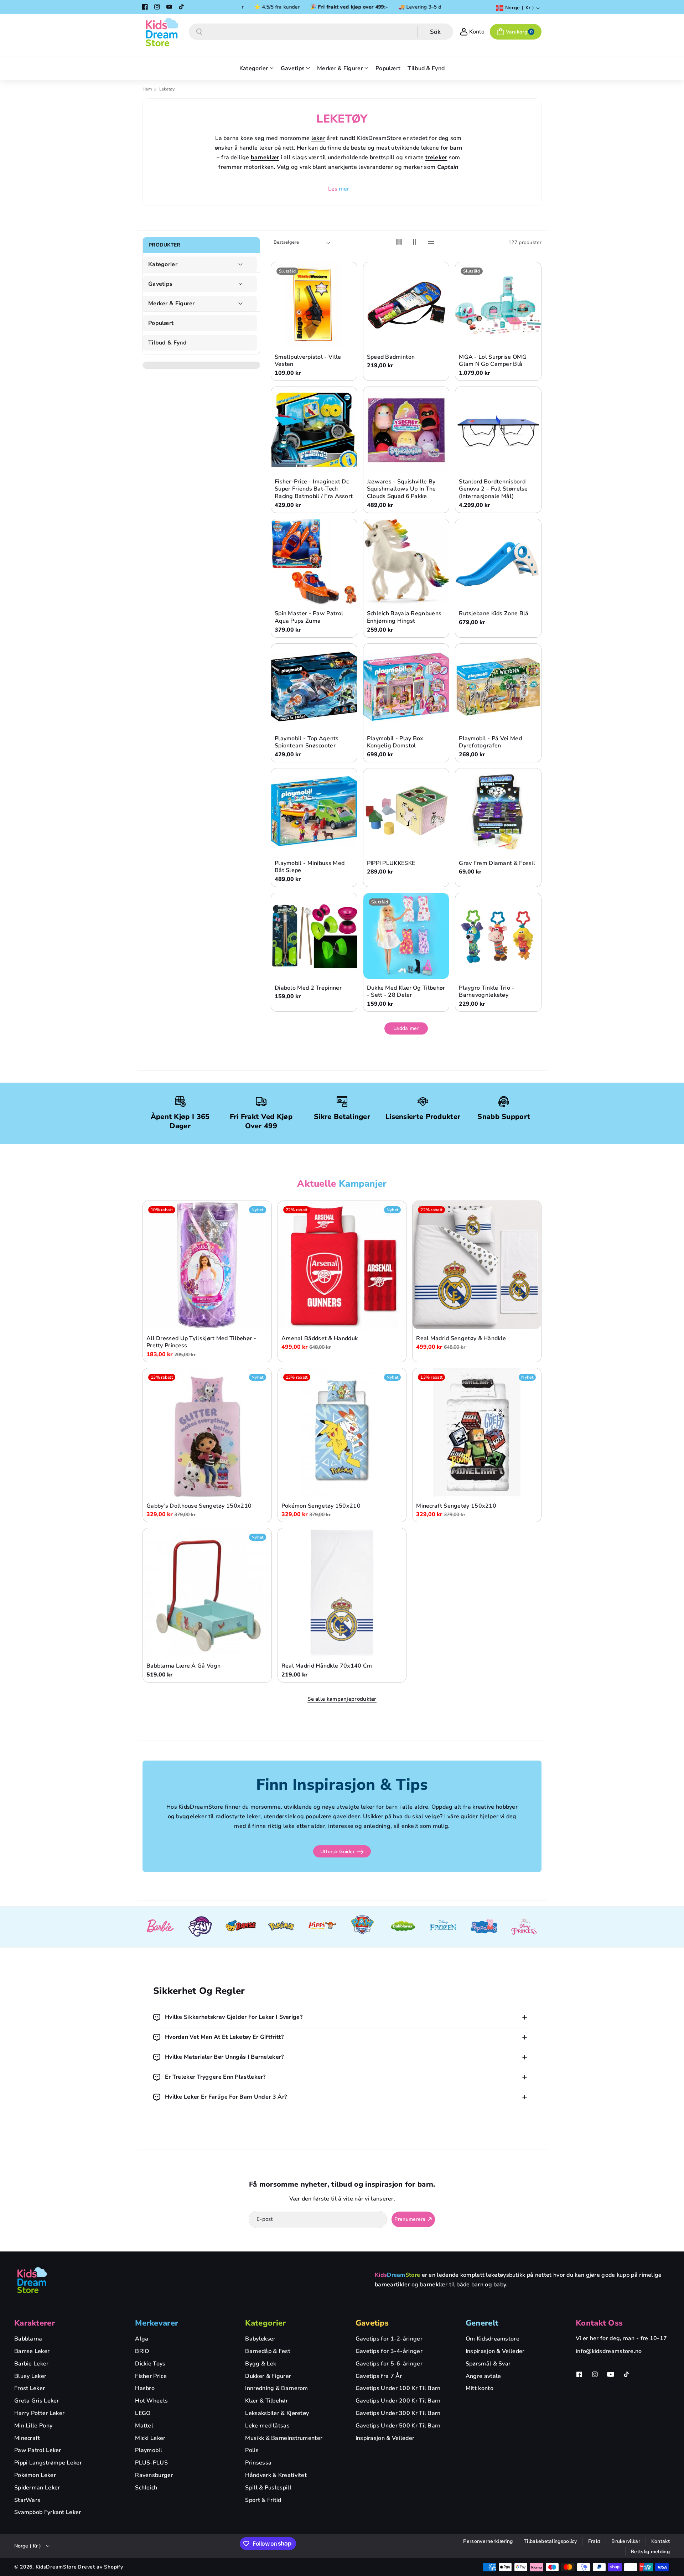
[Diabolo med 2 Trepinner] (314, 936)
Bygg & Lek (261, 2364)
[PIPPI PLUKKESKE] (406, 811)
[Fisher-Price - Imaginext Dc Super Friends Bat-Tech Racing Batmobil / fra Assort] (314, 430)
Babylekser (260, 2339)
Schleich (146, 2488)
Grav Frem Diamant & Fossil (497, 863)
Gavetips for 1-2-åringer (389, 2339)
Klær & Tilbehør (266, 2401)
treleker (436, 157)
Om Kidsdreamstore (493, 2339)
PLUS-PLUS (151, 2463)
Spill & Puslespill (268, 2488)
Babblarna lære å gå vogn (183, 1666)
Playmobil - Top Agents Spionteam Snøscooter (307, 742)
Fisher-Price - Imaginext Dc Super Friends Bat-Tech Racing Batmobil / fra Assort (314, 489)
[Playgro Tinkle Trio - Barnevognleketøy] (498, 936)
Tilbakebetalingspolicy (550, 2541)
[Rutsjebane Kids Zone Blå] (498, 562)
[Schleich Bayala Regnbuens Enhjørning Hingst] (406, 562)
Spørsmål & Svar (488, 2364)
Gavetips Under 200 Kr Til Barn (398, 2401)
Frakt (594, 2541)
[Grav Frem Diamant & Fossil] (498, 811)
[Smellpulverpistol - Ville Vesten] (314, 305)
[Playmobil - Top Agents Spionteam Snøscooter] (314, 687)
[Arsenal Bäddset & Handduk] (342, 1265)
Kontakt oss (599, 2323)
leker (318, 138)
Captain (448, 167)
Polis (252, 2450)
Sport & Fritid (263, 2500)
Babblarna (28, 2339)
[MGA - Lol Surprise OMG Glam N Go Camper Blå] (498, 305)
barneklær (265, 157)
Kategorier (163, 265)
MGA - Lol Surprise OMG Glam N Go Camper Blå (493, 361)
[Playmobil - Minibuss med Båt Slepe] (314, 811)
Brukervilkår (626, 2541)
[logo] (32, 2280)
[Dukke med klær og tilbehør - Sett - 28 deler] (406, 936)
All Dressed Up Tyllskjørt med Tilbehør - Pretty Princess (201, 1342)
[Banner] (160, 1927)
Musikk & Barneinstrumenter (284, 2438)
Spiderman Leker (37, 2488)
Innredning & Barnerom (276, 2388)
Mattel (144, 2426)
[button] (516, 32)
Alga (142, 2339)
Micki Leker (150, 2438)
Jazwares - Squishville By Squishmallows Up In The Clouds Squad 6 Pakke (401, 489)
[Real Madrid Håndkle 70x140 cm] (342, 1593)
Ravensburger (154, 2475)
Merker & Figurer (172, 304)
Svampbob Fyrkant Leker (48, 2512)
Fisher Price (151, 2376)
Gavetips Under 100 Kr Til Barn (398, 2388)
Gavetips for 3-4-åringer (389, 2351)
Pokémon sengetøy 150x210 (321, 1506)
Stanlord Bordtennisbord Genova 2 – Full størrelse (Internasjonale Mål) (493, 489)
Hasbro (145, 2388)
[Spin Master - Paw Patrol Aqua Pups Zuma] (314, 562)
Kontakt (660, 2541)
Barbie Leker (32, 2364)
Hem (147, 89)
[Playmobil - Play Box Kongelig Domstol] (406, 687)
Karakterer (35, 2323)
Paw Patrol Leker (38, 2450)
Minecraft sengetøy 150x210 (456, 1506)
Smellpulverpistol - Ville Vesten (308, 361)
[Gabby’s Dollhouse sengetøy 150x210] (207, 1433)
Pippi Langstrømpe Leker (48, 2463)
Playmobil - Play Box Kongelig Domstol (395, 742)
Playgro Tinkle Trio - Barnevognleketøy (486, 992)
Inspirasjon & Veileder (385, 2438)
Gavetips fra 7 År (379, 2376)
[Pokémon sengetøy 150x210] (342, 1433)
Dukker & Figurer (268, 2376)
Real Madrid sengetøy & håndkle (461, 1338)
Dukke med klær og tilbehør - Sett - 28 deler (406, 992)
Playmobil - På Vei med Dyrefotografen (490, 742)
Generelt (482, 2323)
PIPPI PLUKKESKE (391, 863)
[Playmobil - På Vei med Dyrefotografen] (498, 687)
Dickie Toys (150, 2364)
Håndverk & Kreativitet (276, 2475)
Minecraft (27, 2438)
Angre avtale (483, 2376)
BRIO (142, 2351)
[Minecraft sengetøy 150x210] (477, 1433)
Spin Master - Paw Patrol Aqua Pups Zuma (309, 617)
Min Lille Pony (33, 2426)
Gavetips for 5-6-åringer (389, 2364)
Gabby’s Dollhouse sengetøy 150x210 (199, 1506)
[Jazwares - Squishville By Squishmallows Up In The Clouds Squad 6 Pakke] (406, 430)
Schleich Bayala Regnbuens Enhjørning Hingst (404, 617)
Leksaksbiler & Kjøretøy (277, 2413)
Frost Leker (30, 2388)
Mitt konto (480, 2388)
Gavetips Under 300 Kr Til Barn (398, 2413)
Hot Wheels (151, 2401)
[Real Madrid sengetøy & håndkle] (477, 1265)
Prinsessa (258, 2463)
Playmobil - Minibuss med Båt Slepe (310, 867)
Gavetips (160, 284)
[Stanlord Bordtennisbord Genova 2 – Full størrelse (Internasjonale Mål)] (498, 430)
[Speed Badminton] (406, 305)
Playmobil (149, 2450)
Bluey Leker (30, 2376)
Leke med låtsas (267, 2426)
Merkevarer (157, 2323)
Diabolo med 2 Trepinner (308, 988)
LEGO (143, 2413)
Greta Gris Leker (37, 2401)
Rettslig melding (650, 2552)
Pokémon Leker (35, 2475)
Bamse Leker (32, 2351)
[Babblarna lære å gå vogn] (207, 1593)
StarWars (27, 2500)
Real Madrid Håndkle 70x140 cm (327, 1666)
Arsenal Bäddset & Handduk (320, 1338)
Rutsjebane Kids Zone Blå (494, 614)
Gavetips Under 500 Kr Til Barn (398, 2426)
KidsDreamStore (56, 2567)
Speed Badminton (391, 357)
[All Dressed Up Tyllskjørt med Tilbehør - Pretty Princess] (207, 1265)
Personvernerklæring (488, 2541)
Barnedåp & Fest (268, 2351)
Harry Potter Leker (39, 2413)
